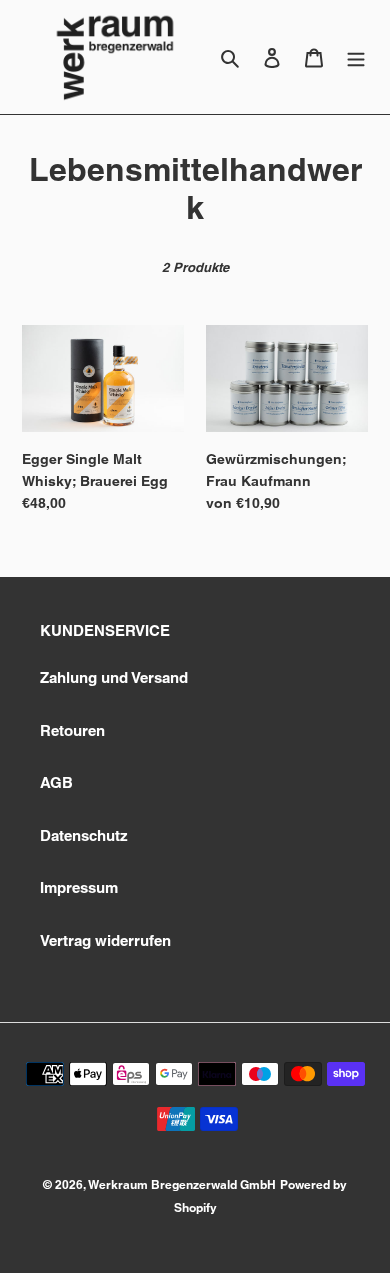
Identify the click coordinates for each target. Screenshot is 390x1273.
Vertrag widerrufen (105, 940)
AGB (56, 782)
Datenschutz (84, 835)
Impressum (79, 887)
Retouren (72, 730)
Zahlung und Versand (114, 677)
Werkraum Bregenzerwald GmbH (182, 1184)
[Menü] (356, 57)
